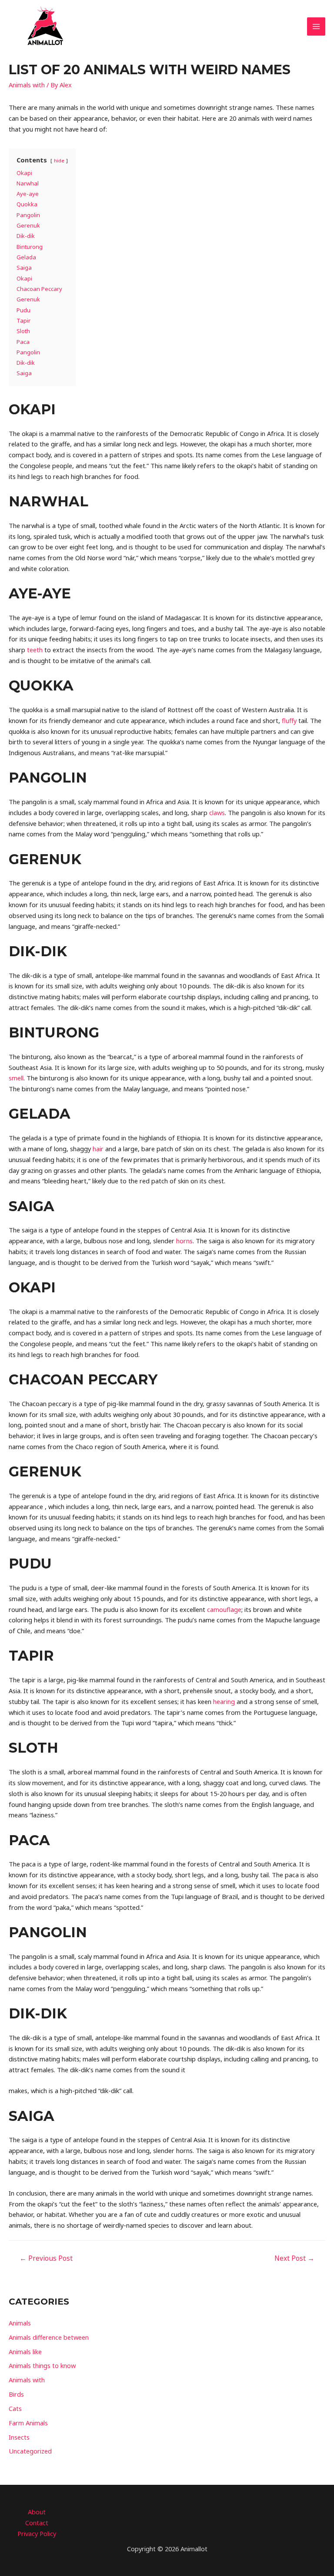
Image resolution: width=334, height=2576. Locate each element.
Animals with (27, 85)
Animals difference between (49, 2337)
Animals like (25, 2351)
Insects (19, 2437)
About (37, 2512)
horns (184, 1241)
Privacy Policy (37, 2533)
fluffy (289, 720)
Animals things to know (42, 2365)
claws (217, 812)
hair (98, 1149)
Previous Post (46, 2258)
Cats (15, 2408)
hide (59, 160)
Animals (20, 2323)
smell (16, 1078)
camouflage (224, 1609)
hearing (224, 1701)
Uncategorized (30, 2451)
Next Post (294, 2258)
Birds (16, 2394)
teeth (35, 650)
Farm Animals (28, 2423)
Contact (37, 2523)
